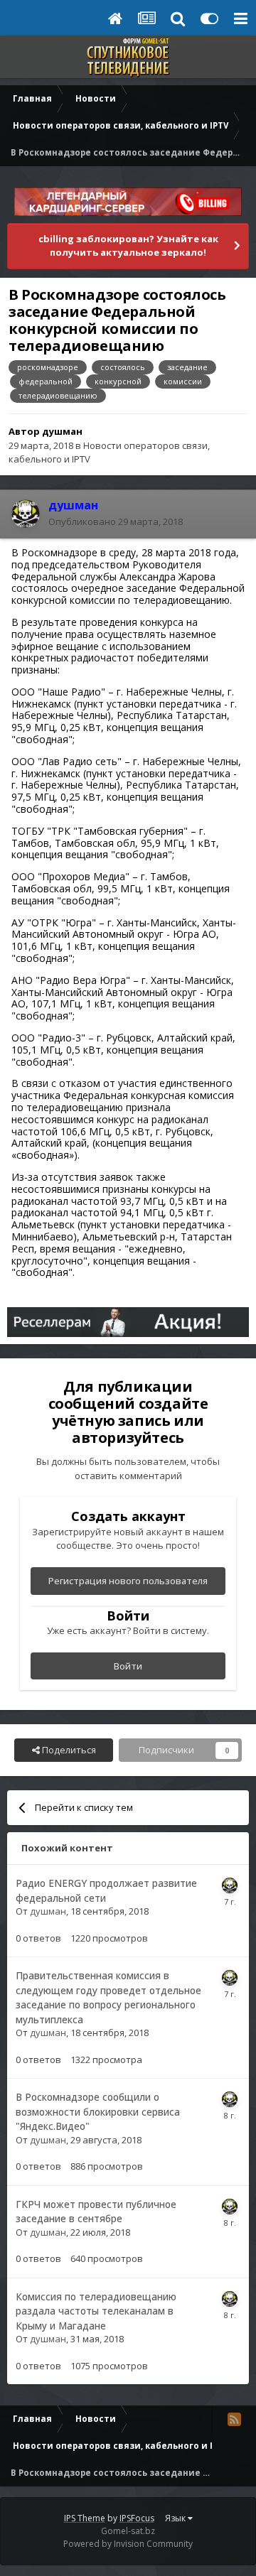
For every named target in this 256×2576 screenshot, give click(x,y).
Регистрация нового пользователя (128, 1581)
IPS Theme (85, 2518)
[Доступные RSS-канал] (234, 2419)
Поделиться (68, 1750)
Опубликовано (116, 521)
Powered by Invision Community (128, 2544)
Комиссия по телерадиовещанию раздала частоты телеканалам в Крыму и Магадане (96, 2311)
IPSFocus (137, 2518)
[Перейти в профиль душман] (26, 514)
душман (62, 431)
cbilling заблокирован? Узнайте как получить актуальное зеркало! (128, 246)
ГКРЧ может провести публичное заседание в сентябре (96, 2212)
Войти (128, 1666)
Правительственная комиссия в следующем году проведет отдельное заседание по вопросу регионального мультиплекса (108, 1997)
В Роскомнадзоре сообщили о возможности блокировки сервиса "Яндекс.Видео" (98, 2111)
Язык (176, 2518)
